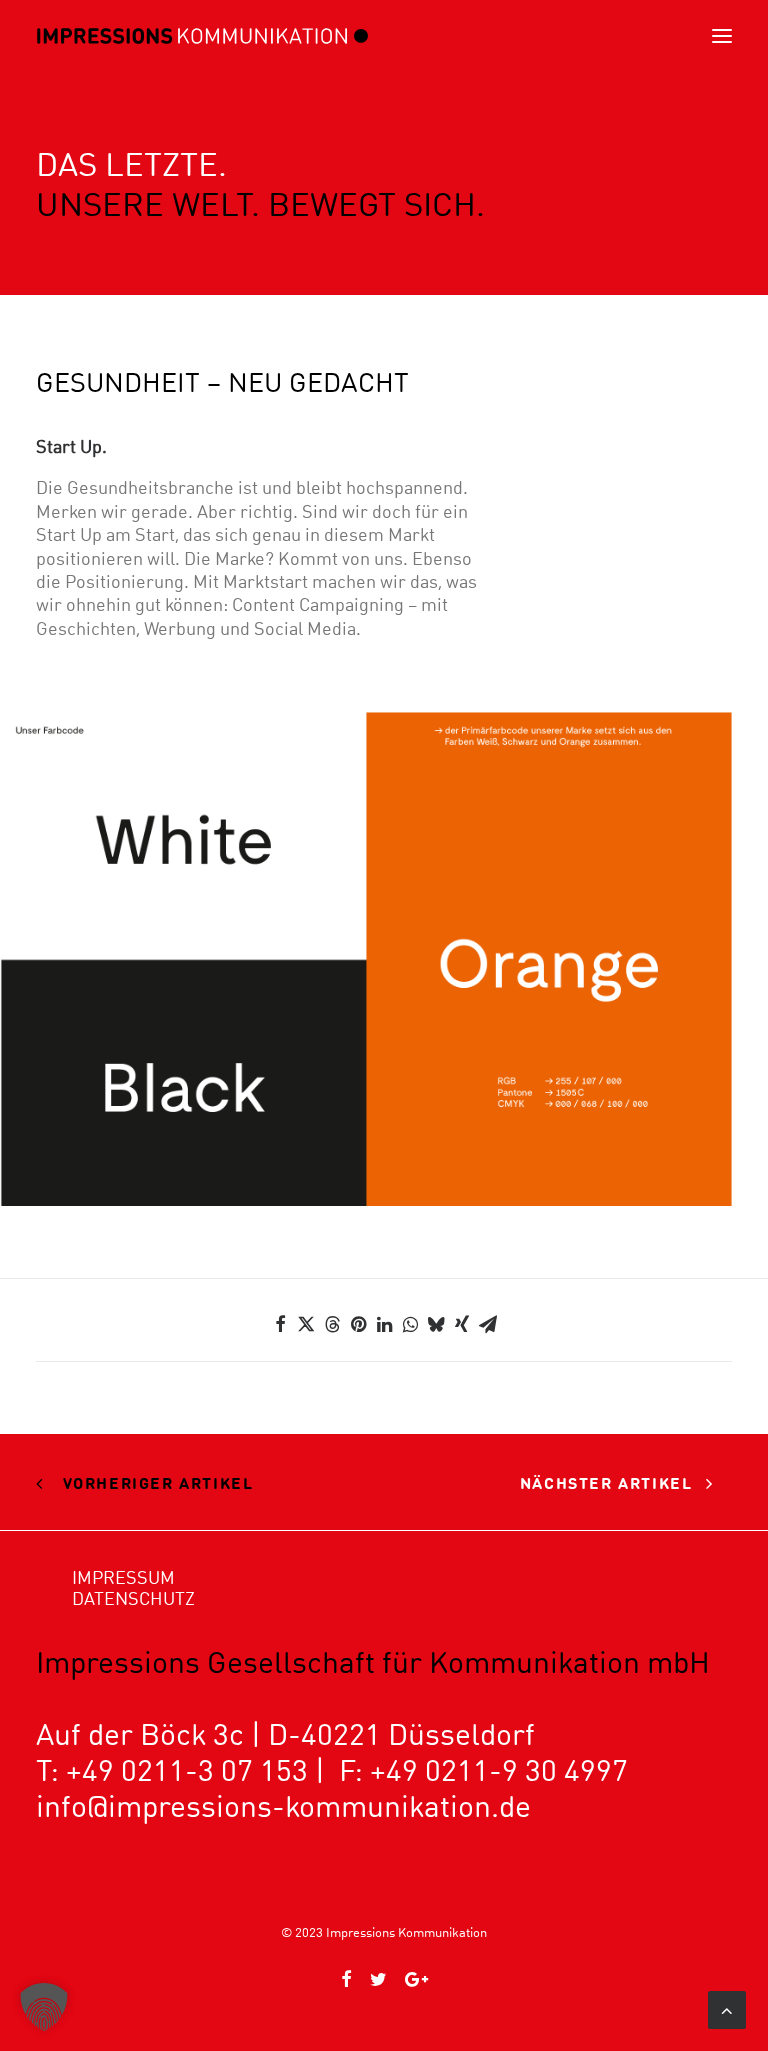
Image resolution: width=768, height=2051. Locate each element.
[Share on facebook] (280, 1324)
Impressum (123, 1577)
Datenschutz (133, 1598)
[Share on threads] (332, 1324)
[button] (722, 36)
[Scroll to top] (727, 2007)
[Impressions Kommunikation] (202, 36)
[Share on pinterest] (358, 1324)
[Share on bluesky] (436, 1324)
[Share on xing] (462, 1324)
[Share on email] (488, 1324)
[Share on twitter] (306, 1324)
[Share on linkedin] (384, 1324)
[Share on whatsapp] (410, 1324)
